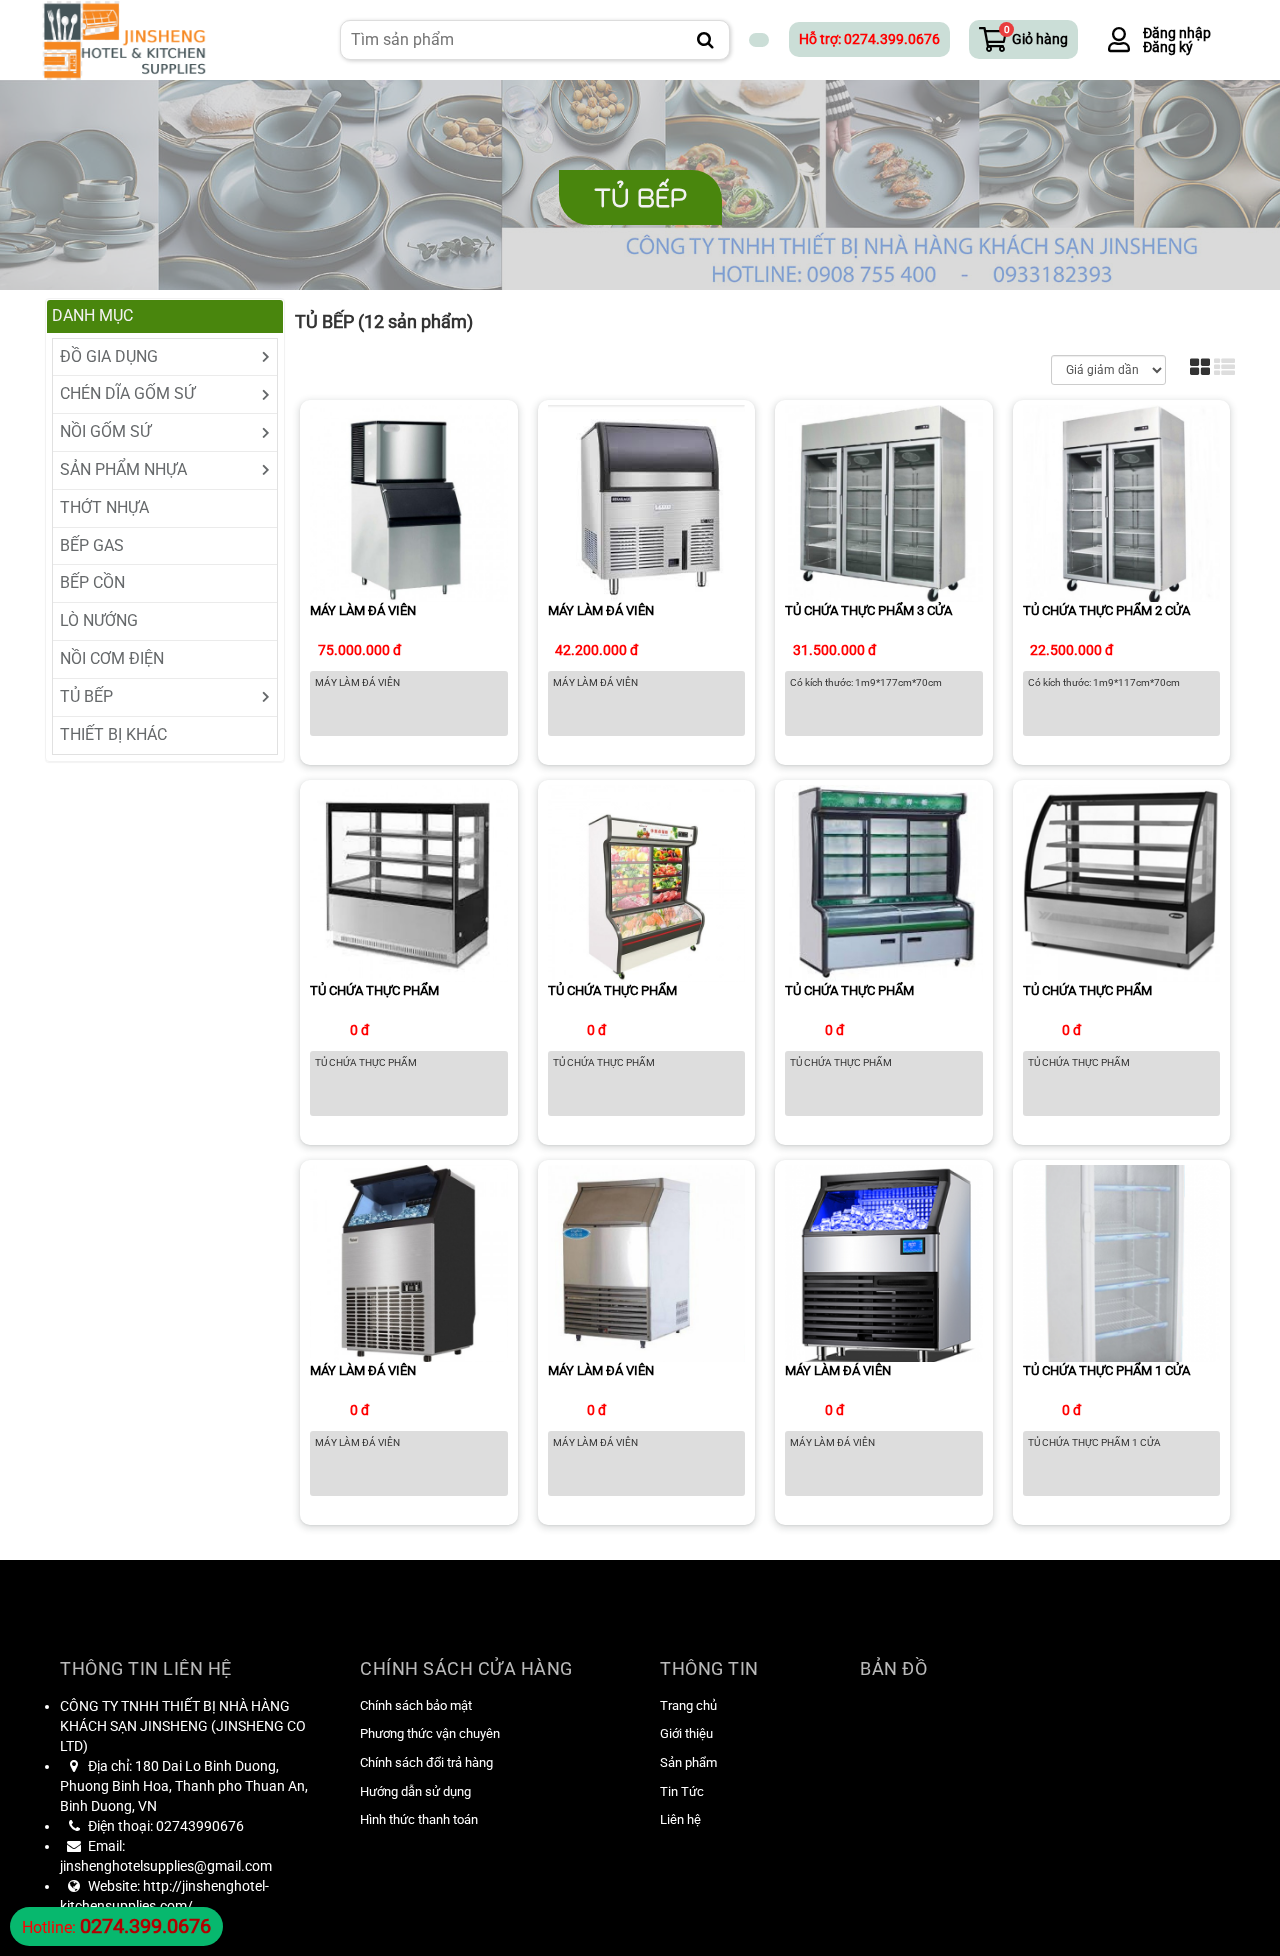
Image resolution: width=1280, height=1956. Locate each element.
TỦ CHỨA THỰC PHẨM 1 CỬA (1106, 1370)
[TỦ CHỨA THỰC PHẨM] (409, 882)
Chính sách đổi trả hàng (426, 1762)
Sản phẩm (688, 1762)
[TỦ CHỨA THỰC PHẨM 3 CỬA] (884, 502)
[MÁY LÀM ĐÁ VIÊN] (409, 502)
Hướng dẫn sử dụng (415, 1791)
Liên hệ (680, 1819)
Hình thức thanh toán (419, 1819)
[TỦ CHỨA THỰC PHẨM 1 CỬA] (1122, 1262)
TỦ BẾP (640, 197)
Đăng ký (1168, 47)
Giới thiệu (686, 1733)
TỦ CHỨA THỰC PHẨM (374, 990)
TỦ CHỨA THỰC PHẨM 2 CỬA (1106, 610)
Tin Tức (682, 1791)
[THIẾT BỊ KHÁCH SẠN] (123, 38)
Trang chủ (688, 1705)
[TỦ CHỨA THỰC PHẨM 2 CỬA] (1122, 502)
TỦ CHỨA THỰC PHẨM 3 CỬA (868, 610)
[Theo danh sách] (1224, 368)
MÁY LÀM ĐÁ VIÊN (363, 610)
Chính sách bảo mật (416, 1705)
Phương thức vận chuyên (430, 1733)
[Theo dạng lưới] (1200, 368)
